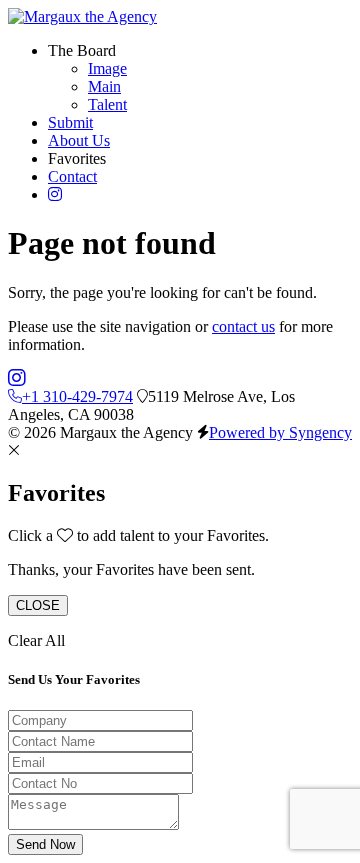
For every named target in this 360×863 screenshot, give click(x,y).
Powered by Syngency (280, 432)
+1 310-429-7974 (77, 396)
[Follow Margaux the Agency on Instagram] (17, 378)
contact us (243, 326)
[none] (82, 50)
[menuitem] (107, 68)
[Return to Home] (82, 16)
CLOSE (38, 605)
